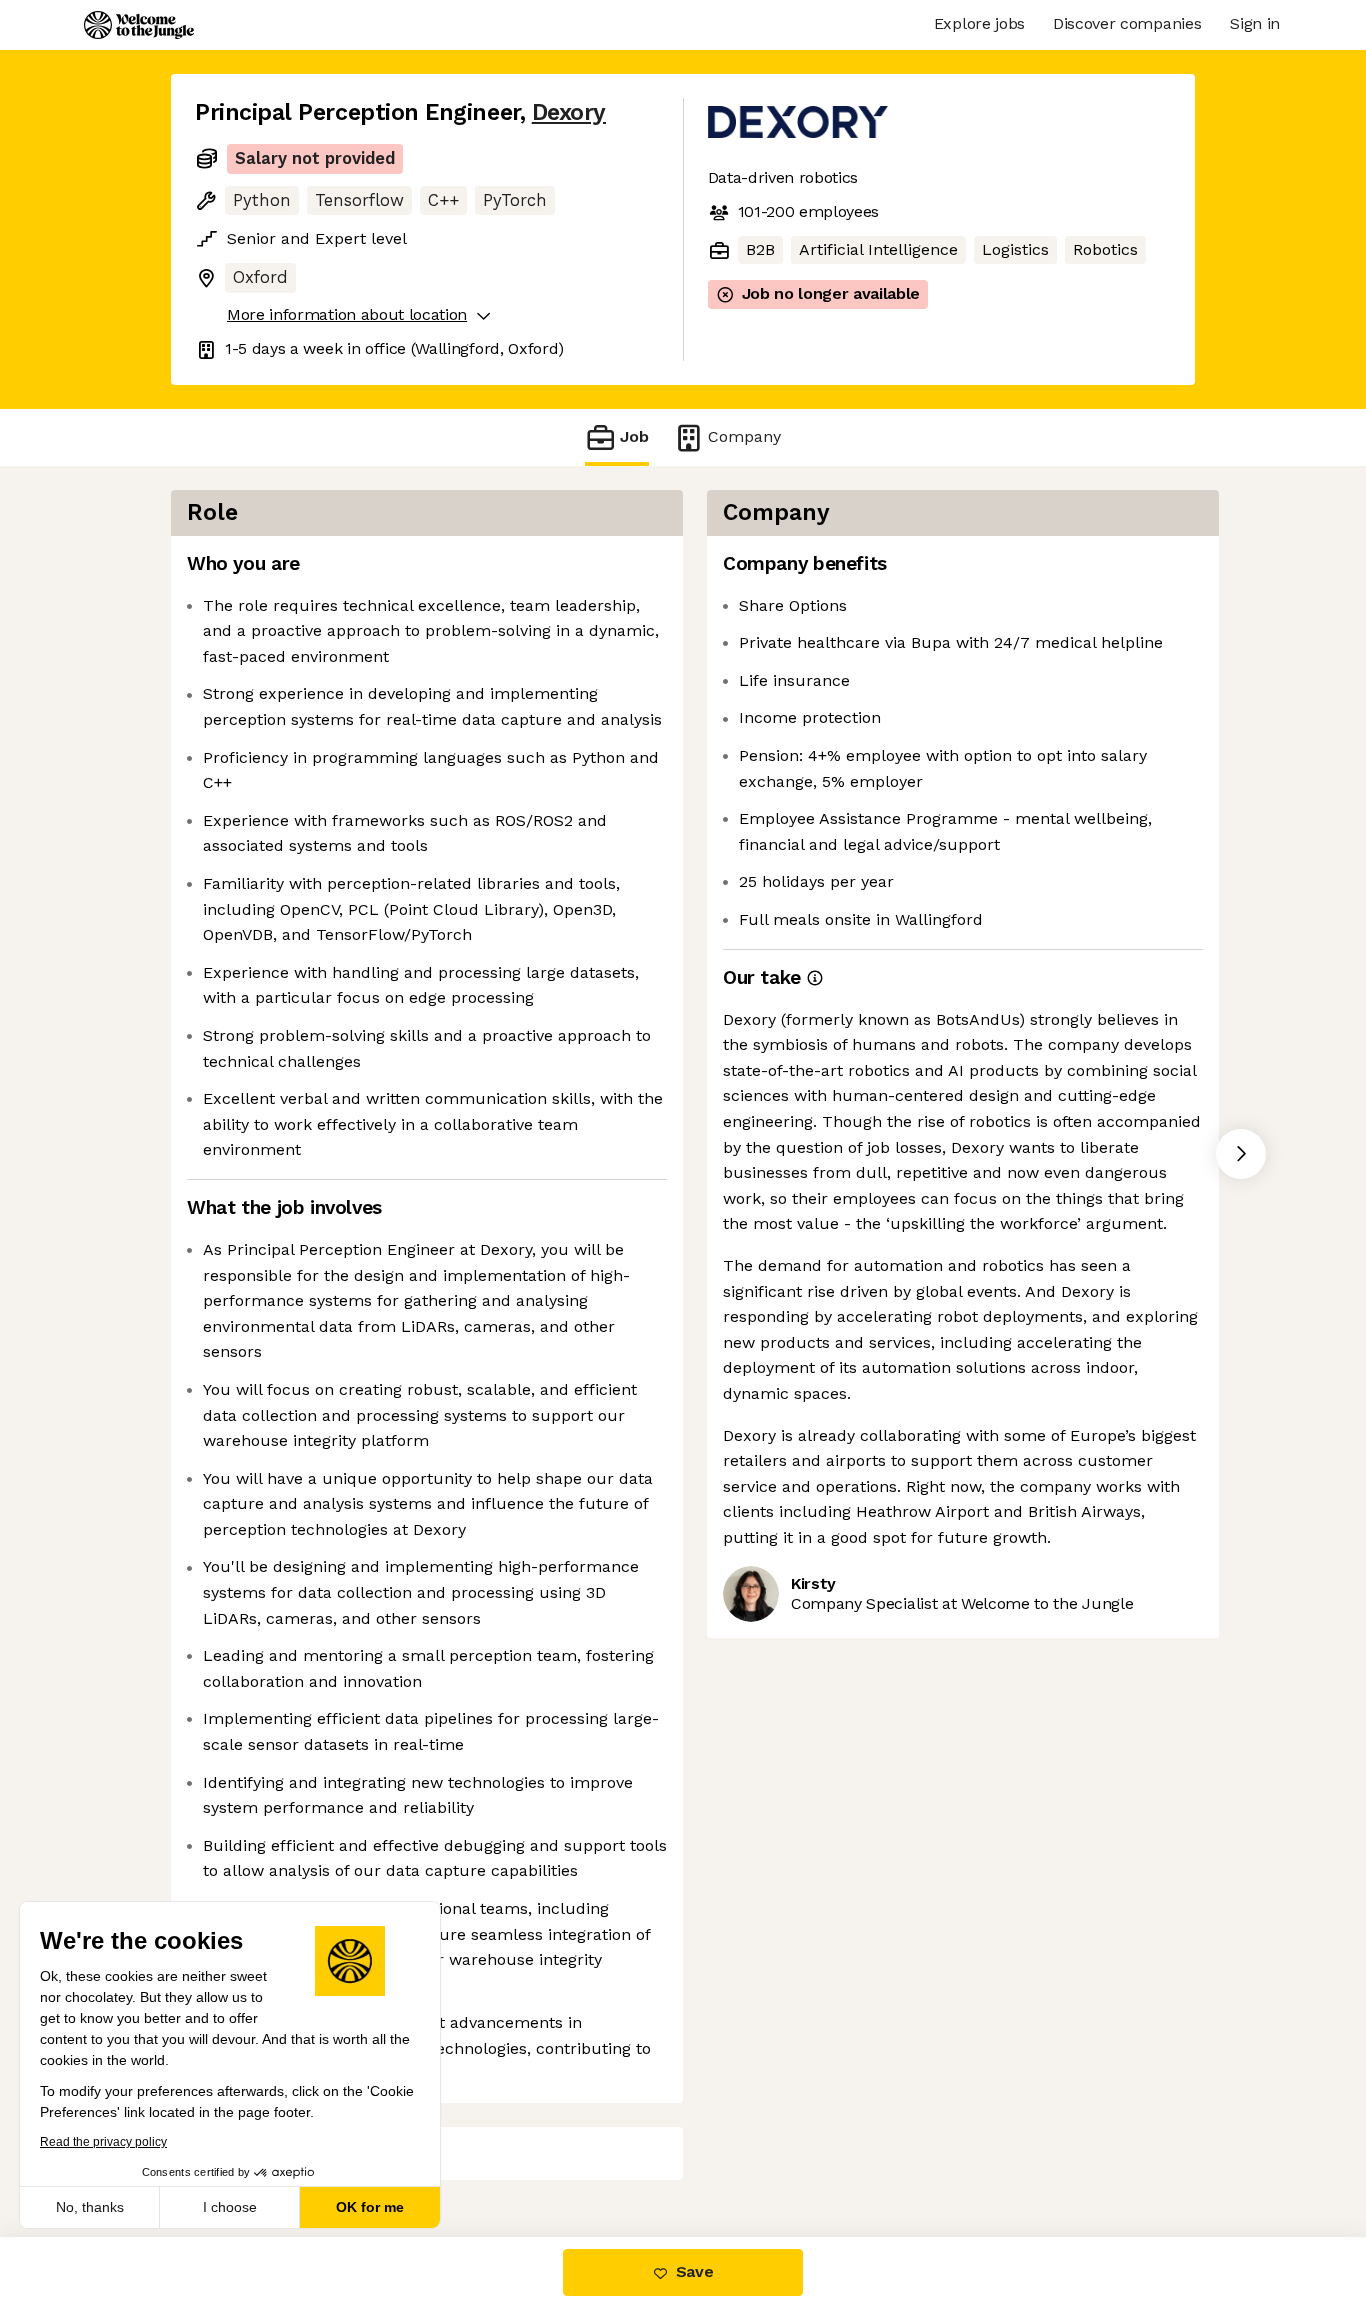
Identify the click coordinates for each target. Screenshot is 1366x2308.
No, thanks (90, 2207)
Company (744, 436)
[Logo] (139, 25)
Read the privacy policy (103, 2142)
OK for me (370, 2207)
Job (634, 436)
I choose (230, 2207)
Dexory (569, 112)
